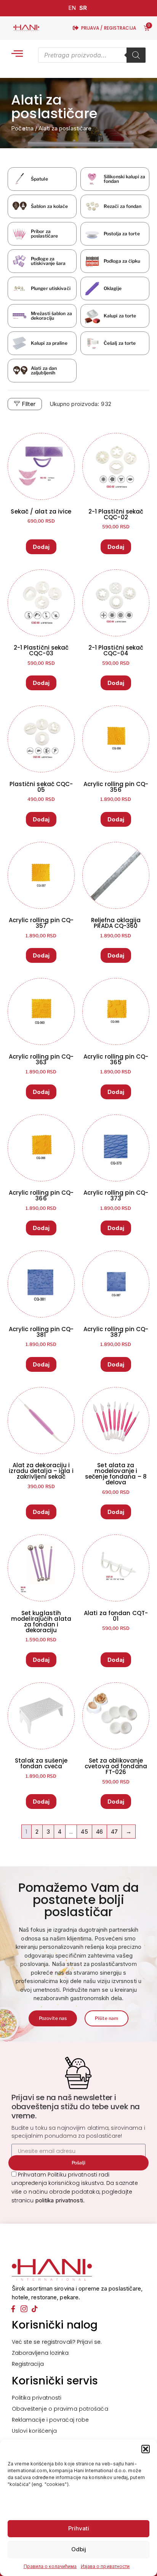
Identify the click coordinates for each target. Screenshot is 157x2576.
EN (72, 8)
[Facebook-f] (13, 2309)
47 (114, 1832)
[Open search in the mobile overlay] (92, 55)
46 (99, 1832)
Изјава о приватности (105, 2566)
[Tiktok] (35, 2309)
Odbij (79, 2549)
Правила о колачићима (50, 2566)
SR (83, 8)
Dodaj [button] (41, 547)
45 (84, 1832)
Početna (22, 128)
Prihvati (79, 2528)
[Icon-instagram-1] (24, 2309)
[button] (146, 2449)
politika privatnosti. (60, 2200)
